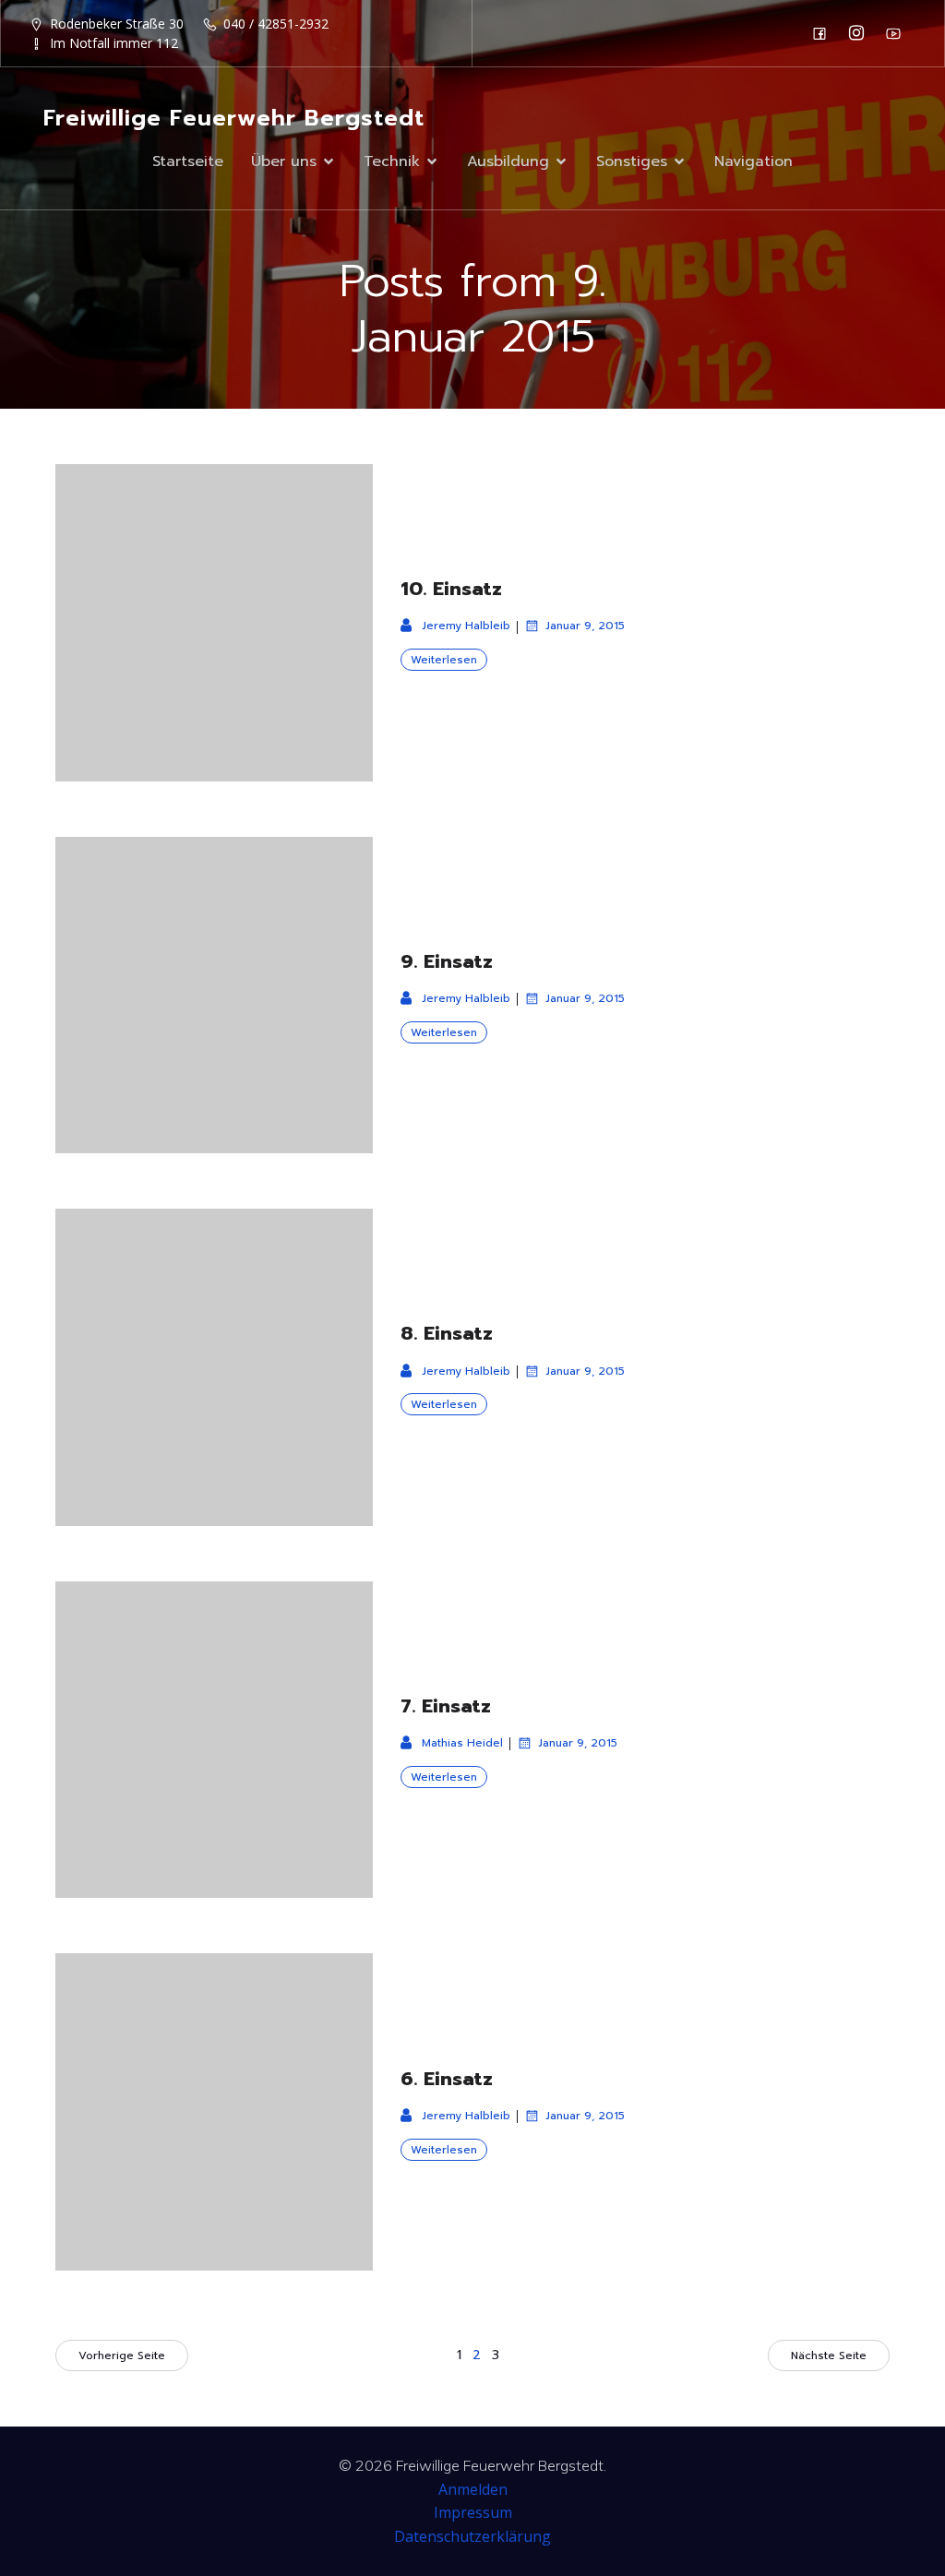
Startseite (188, 161)
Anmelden (473, 2489)
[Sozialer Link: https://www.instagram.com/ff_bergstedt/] (861, 33)
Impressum (473, 2512)
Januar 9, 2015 (585, 626)
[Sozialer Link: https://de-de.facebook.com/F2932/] (824, 33)
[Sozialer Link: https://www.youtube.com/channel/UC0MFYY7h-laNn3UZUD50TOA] (898, 33)
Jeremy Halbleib (466, 626)
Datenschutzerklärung (472, 2536)
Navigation (754, 161)
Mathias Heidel (462, 1743)
